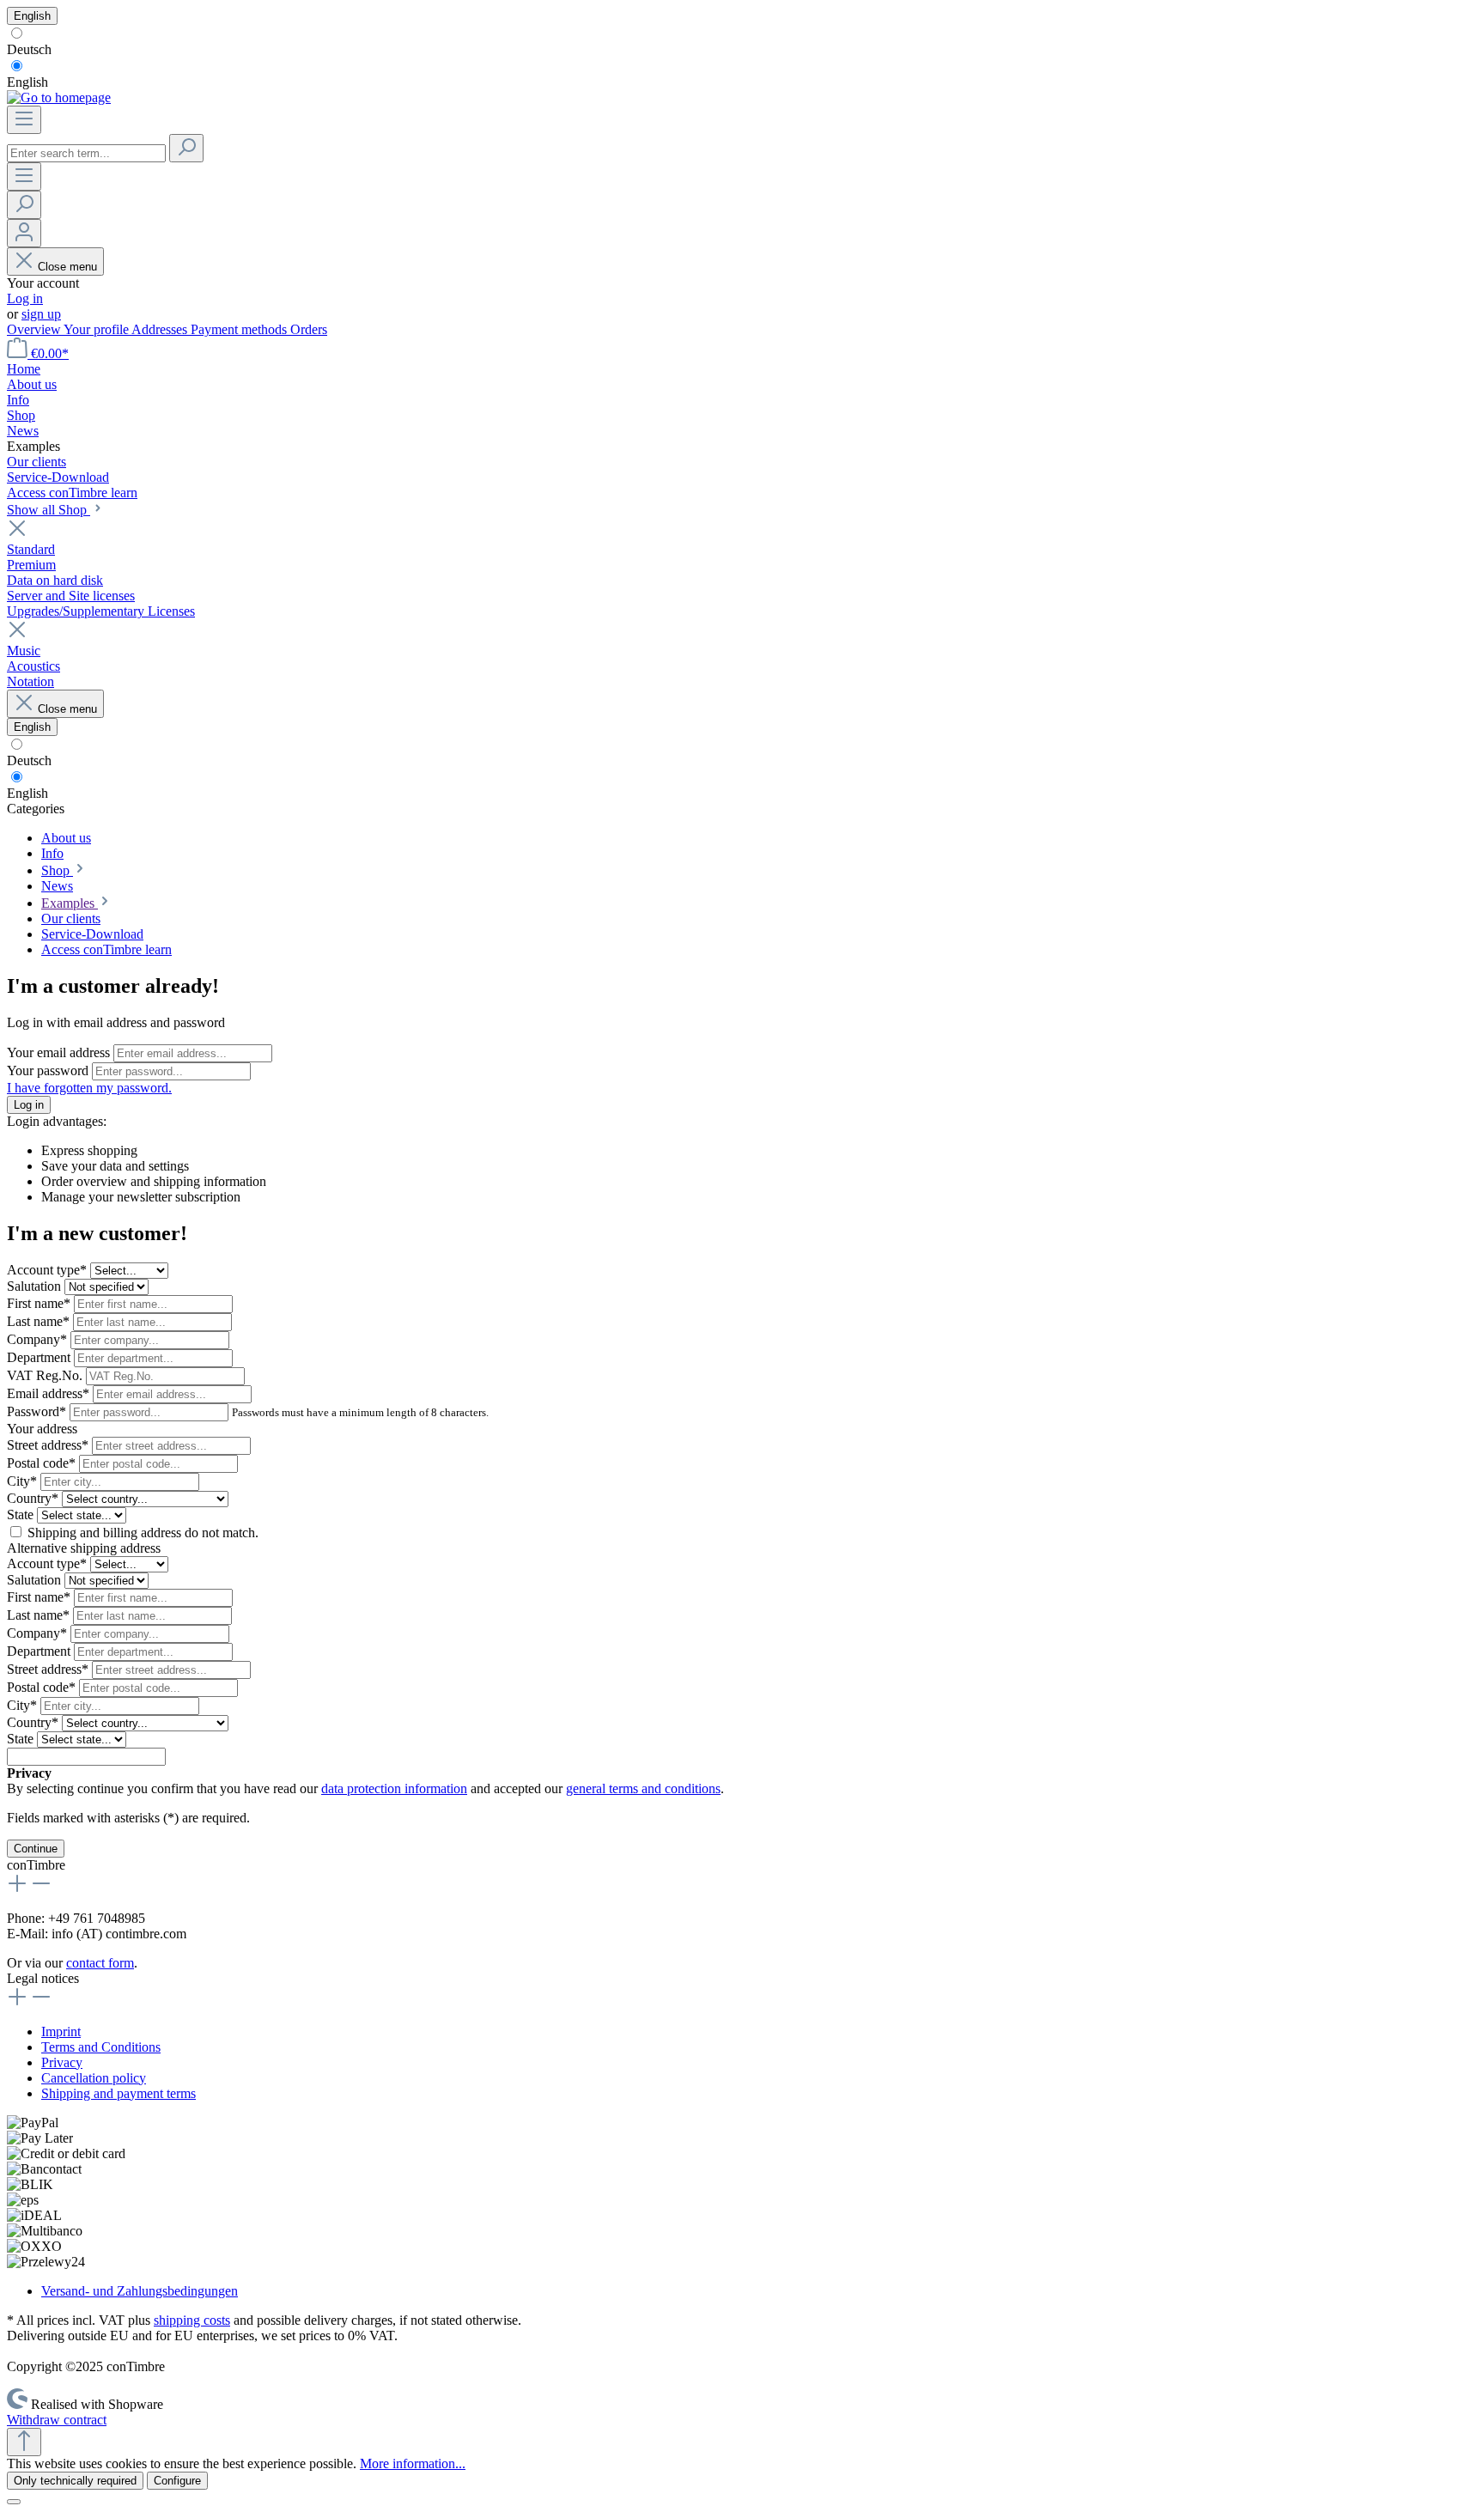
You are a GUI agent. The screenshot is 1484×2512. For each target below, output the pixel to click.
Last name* (40, 1321)
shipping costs (192, 2320)
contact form (100, 1963)
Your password (49, 1070)
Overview (35, 329)
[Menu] (24, 120)
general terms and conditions (643, 1788)
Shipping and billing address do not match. (143, 1533)
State (22, 1514)
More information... (413, 2463)
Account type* (49, 1270)
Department (40, 1357)
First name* (40, 1303)
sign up (41, 314)
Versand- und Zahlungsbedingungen (140, 2291)
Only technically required (75, 2481)
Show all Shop (49, 510)
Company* (39, 1339)
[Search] (186, 148)
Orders (309, 329)
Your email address (60, 1052)
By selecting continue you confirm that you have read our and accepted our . (365, 1788)
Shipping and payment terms (119, 2093)
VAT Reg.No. (46, 1375)
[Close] (14, 2502)
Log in (25, 298)
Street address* (49, 1445)
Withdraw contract (57, 2420)
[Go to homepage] (59, 97)
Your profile (97, 329)
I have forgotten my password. (89, 1088)
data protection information (394, 1788)
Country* (34, 1498)
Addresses (161, 329)
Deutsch (29, 49)
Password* (38, 1411)
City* (24, 1481)
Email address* (50, 1393)
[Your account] (24, 233)
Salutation (36, 1286)
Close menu (67, 267)
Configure (177, 2481)
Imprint (61, 2031)
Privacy (62, 2062)
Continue (36, 1849)
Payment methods (240, 329)
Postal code (41, 1463)
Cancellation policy (94, 2078)
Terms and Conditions (101, 2047)
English (27, 82)
